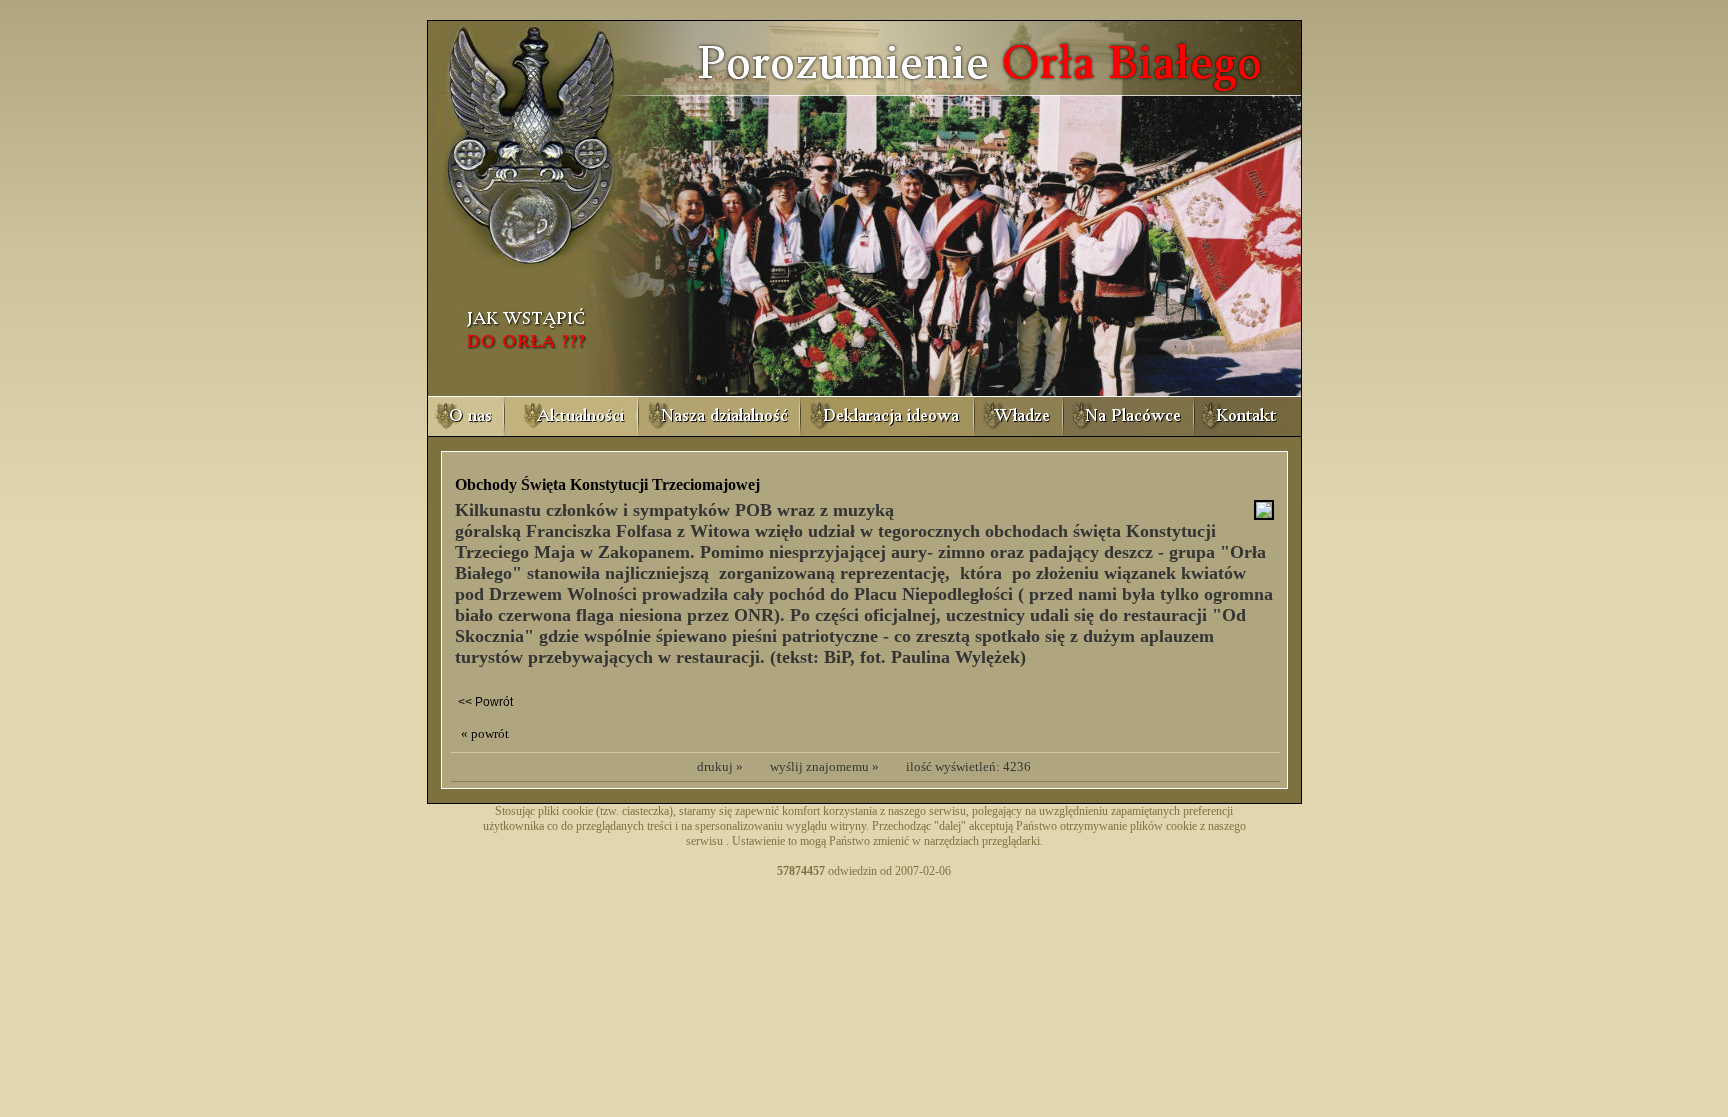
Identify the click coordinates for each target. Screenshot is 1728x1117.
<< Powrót (485, 702)
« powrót (485, 733)
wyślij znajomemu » (824, 766)
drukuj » (720, 766)
